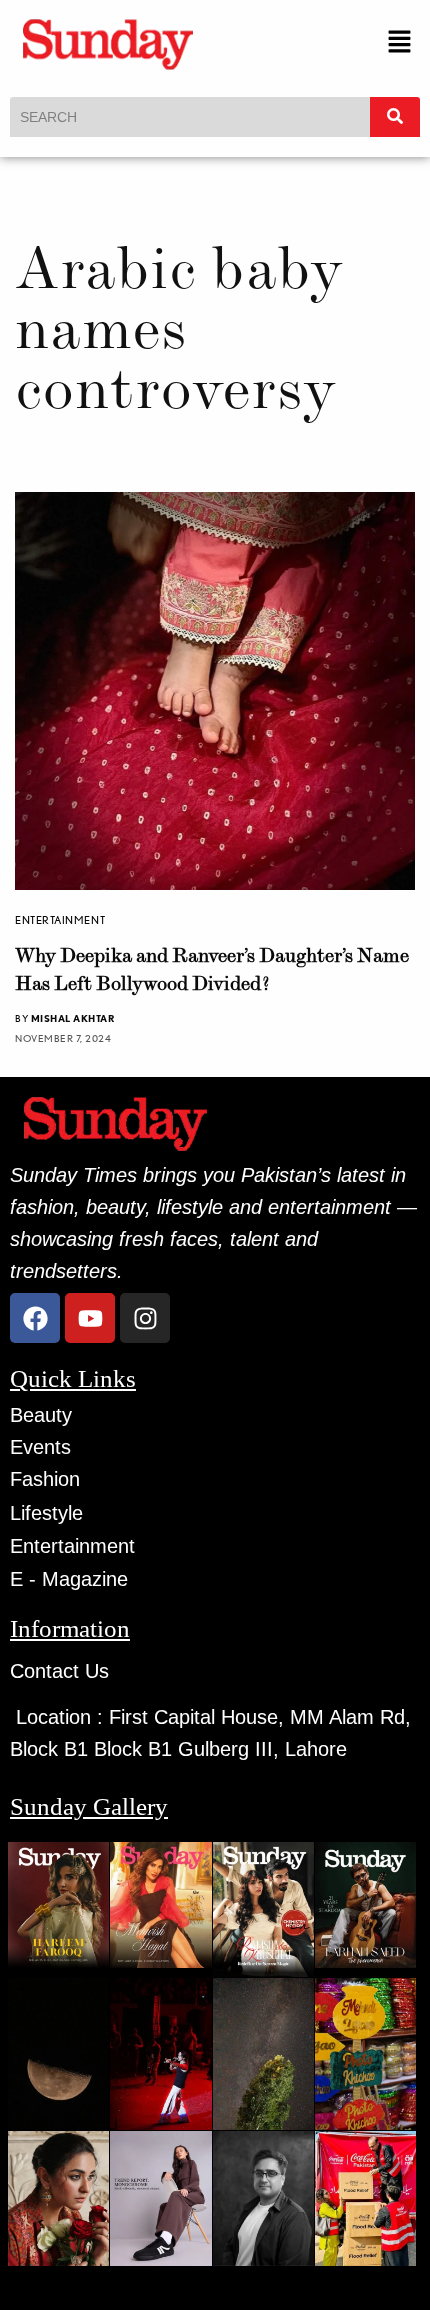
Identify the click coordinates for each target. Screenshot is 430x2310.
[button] (400, 43)
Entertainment (60, 920)
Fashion (45, 1479)
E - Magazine (69, 1579)
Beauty (41, 1415)
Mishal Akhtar (73, 1018)
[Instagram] (145, 1318)
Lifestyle (46, 1513)
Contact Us (59, 1671)
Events (40, 1447)
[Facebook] (35, 1318)
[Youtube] (90, 1318)
